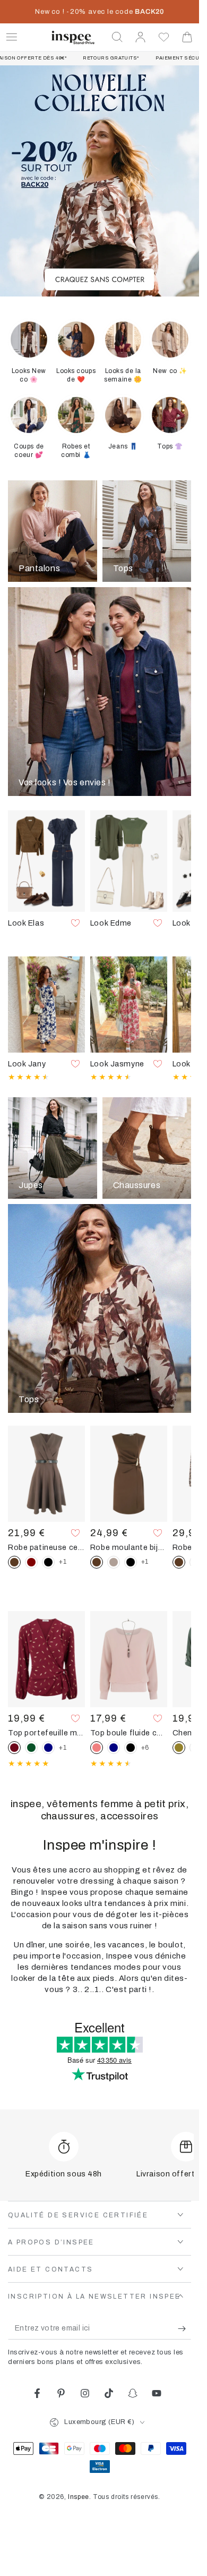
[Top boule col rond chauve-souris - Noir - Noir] (131, 1748)
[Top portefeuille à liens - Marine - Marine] (48, 1748)
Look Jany (27, 1064)
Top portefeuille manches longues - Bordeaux (46, 1733)
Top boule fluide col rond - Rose (129, 1733)
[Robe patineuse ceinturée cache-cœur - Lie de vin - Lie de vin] (31, 1562)
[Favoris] (164, 37)
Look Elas (26, 923)
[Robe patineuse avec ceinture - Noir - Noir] (48, 1562)
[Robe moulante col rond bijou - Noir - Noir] (131, 1562)
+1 (63, 1562)
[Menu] (12, 37)
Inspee (79, 2497)
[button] (117, 37)
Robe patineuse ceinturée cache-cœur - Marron (46, 1547)
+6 (145, 1748)
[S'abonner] (184, 2329)
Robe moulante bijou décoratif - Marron (129, 1547)
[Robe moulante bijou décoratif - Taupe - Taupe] (114, 1562)
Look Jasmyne (117, 1064)
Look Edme (111, 923)
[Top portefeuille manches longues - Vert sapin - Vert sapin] (31, 1748)
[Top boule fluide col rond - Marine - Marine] (114, 1748)
